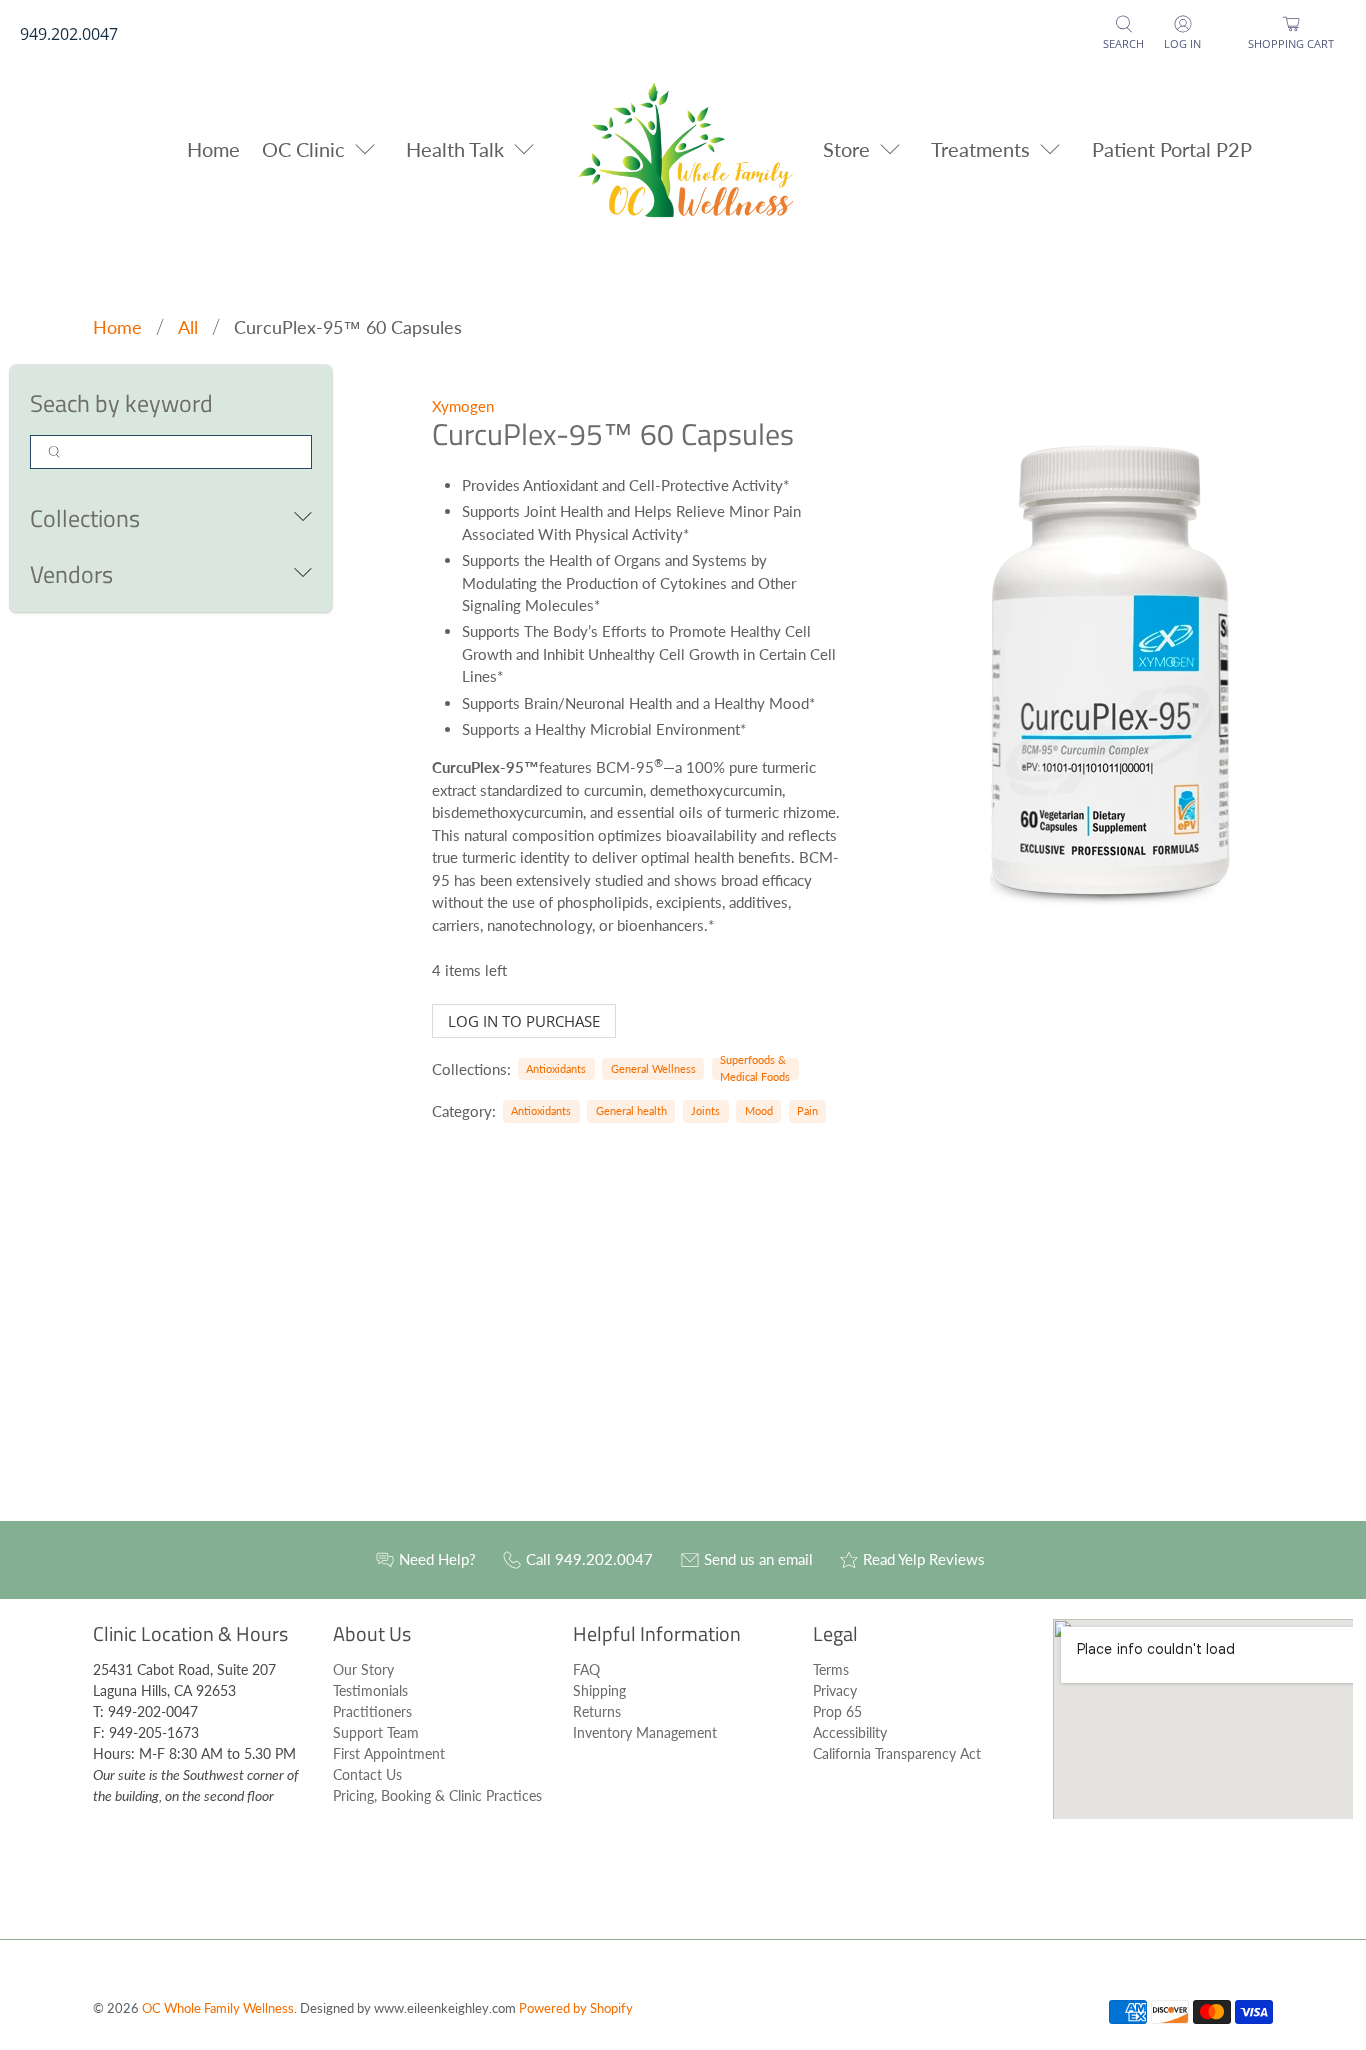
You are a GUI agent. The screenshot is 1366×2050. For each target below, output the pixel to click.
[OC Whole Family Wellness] (683, 149)
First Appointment (389, 1753)
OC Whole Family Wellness (218, 2008)
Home (213, 149)
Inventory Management (645, 1732)
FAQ (586, 1669)
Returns (597, 1711)
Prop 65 (837, 1711)
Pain (807, 1110)
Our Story (363, 1669)
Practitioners (372, 1711)
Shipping (599, 1690)
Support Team (376, 1732)
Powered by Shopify (576, 2008)
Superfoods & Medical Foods (755, 1068)
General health (631, 1110)
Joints (705, 1110)
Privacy (835, 1690)
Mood (759, 1110)
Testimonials (370, 1690)
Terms (831, 1669)
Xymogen (463, 406)
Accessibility (850, 1732)
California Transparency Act (897, 1753)
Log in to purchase (524, 1021)
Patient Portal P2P (1172, 149)
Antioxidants (556, 1068)
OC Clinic (303, 149)
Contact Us (367, 1774)
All (188, 327)
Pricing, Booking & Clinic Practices (437, 1795)
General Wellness (653, 1068)
